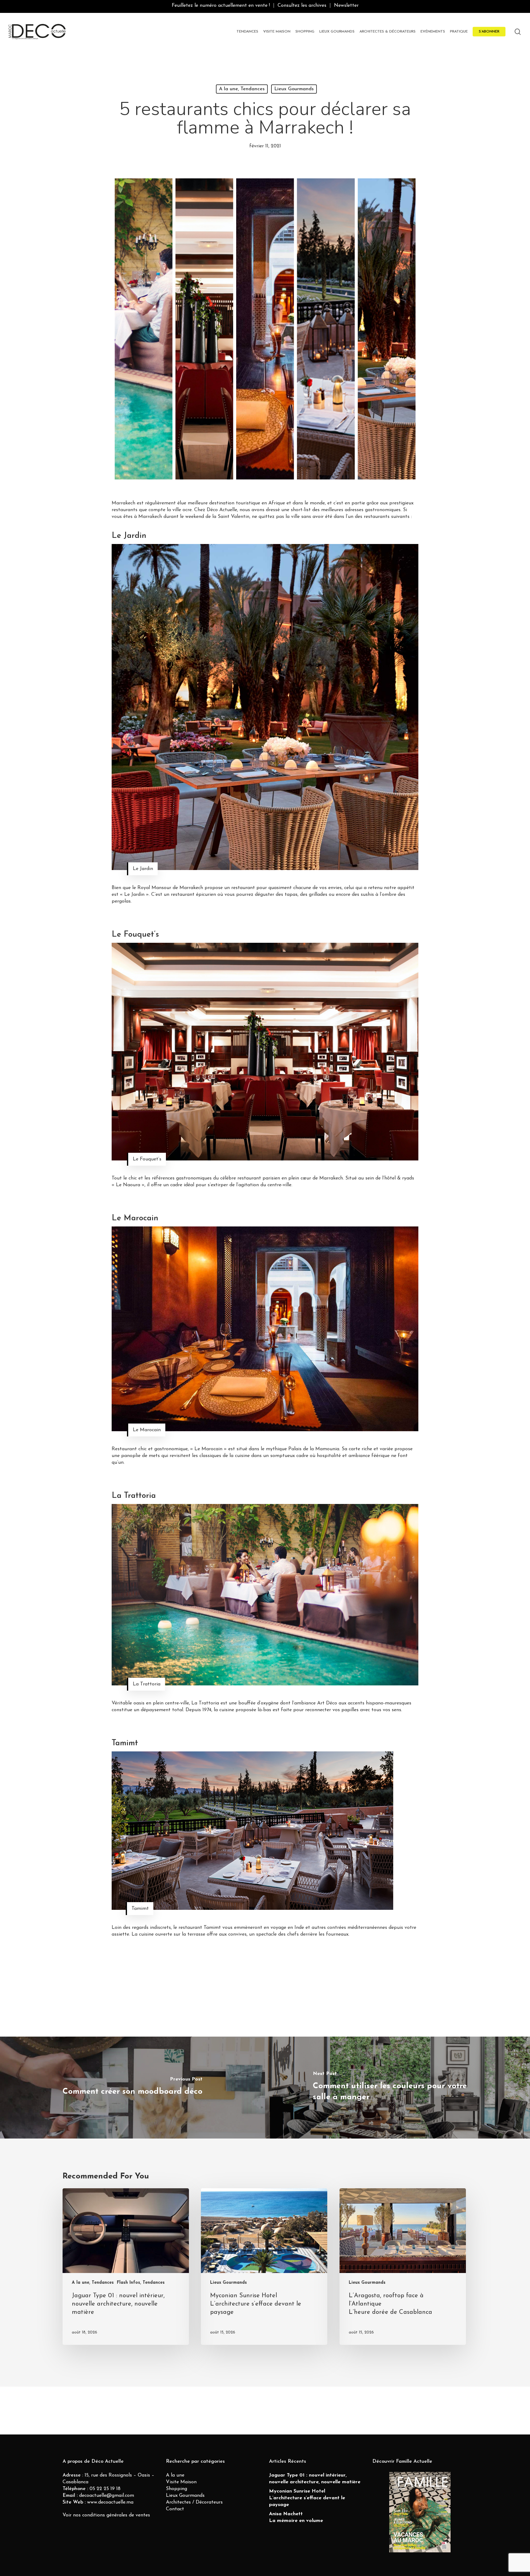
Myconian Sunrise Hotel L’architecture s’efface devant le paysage (307, 2498)
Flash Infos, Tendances (141, 2283)
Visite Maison (181, 2482)
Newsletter (346, 6)
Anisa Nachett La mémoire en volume (296, 2517)
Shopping (177, 2489)
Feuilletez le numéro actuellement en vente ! (221, 6)
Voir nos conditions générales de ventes (106, 2515)
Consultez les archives (302, 6)
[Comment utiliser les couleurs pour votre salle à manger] (397, 2088)
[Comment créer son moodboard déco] (132, 2088)
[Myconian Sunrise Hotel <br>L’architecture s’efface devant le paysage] (264, 2267)
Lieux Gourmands (294, 89)
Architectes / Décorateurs (194, 2502)
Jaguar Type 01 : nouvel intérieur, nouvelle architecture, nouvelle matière (315, 2479)
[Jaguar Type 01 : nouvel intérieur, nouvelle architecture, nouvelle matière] (126, 2267)
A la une (175, 2475)
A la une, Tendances (242, 89)
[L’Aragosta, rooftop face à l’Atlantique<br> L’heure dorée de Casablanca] (403, 2267)
